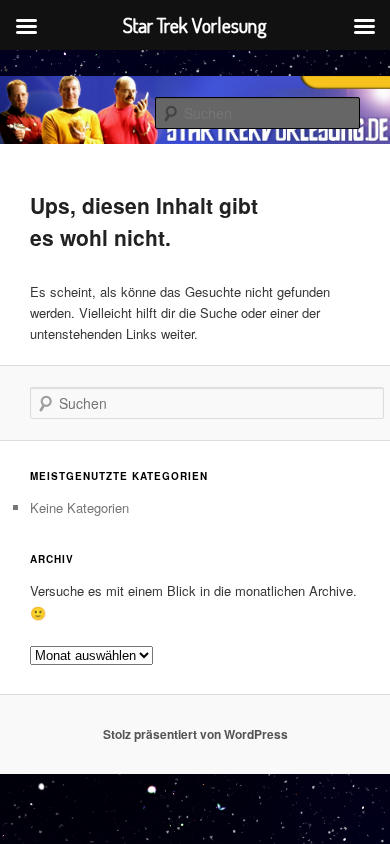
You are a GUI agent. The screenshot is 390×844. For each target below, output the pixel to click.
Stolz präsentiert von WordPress (195, 734)
